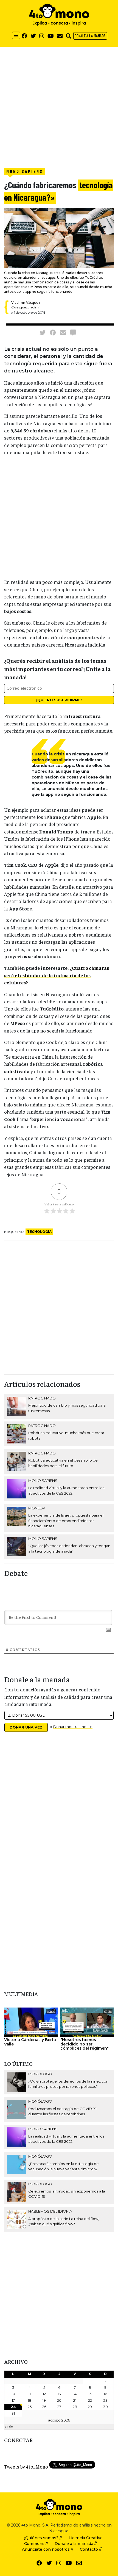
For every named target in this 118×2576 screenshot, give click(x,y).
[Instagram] (42, 36)
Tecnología (39, 1232)
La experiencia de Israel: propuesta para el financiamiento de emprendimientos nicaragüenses (66, 1521)
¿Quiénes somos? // (43, 2538)
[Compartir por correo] (63, 332)
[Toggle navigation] (16, 35)
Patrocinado (42, 1398)
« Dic (9, 2427)
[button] (69, 36)
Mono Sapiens (25, 171)
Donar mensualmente (73, 1727)
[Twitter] (33, 36)
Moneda (37, 1508)
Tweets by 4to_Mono (26, 2467)
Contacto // (91, 2549)
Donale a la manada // (76, 2544)
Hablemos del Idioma (50, 2211)
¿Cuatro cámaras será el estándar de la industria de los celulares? (57, 975)
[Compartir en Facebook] (53, 332)
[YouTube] (51, 36)
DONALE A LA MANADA (90, 36)
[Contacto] (60, 36)
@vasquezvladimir (26, 307)
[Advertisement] (59, 106)
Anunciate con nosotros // (48, 2549)
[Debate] (73, 332)
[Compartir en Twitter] (43, 332)
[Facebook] (24, 36)
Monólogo (40, 2074)
